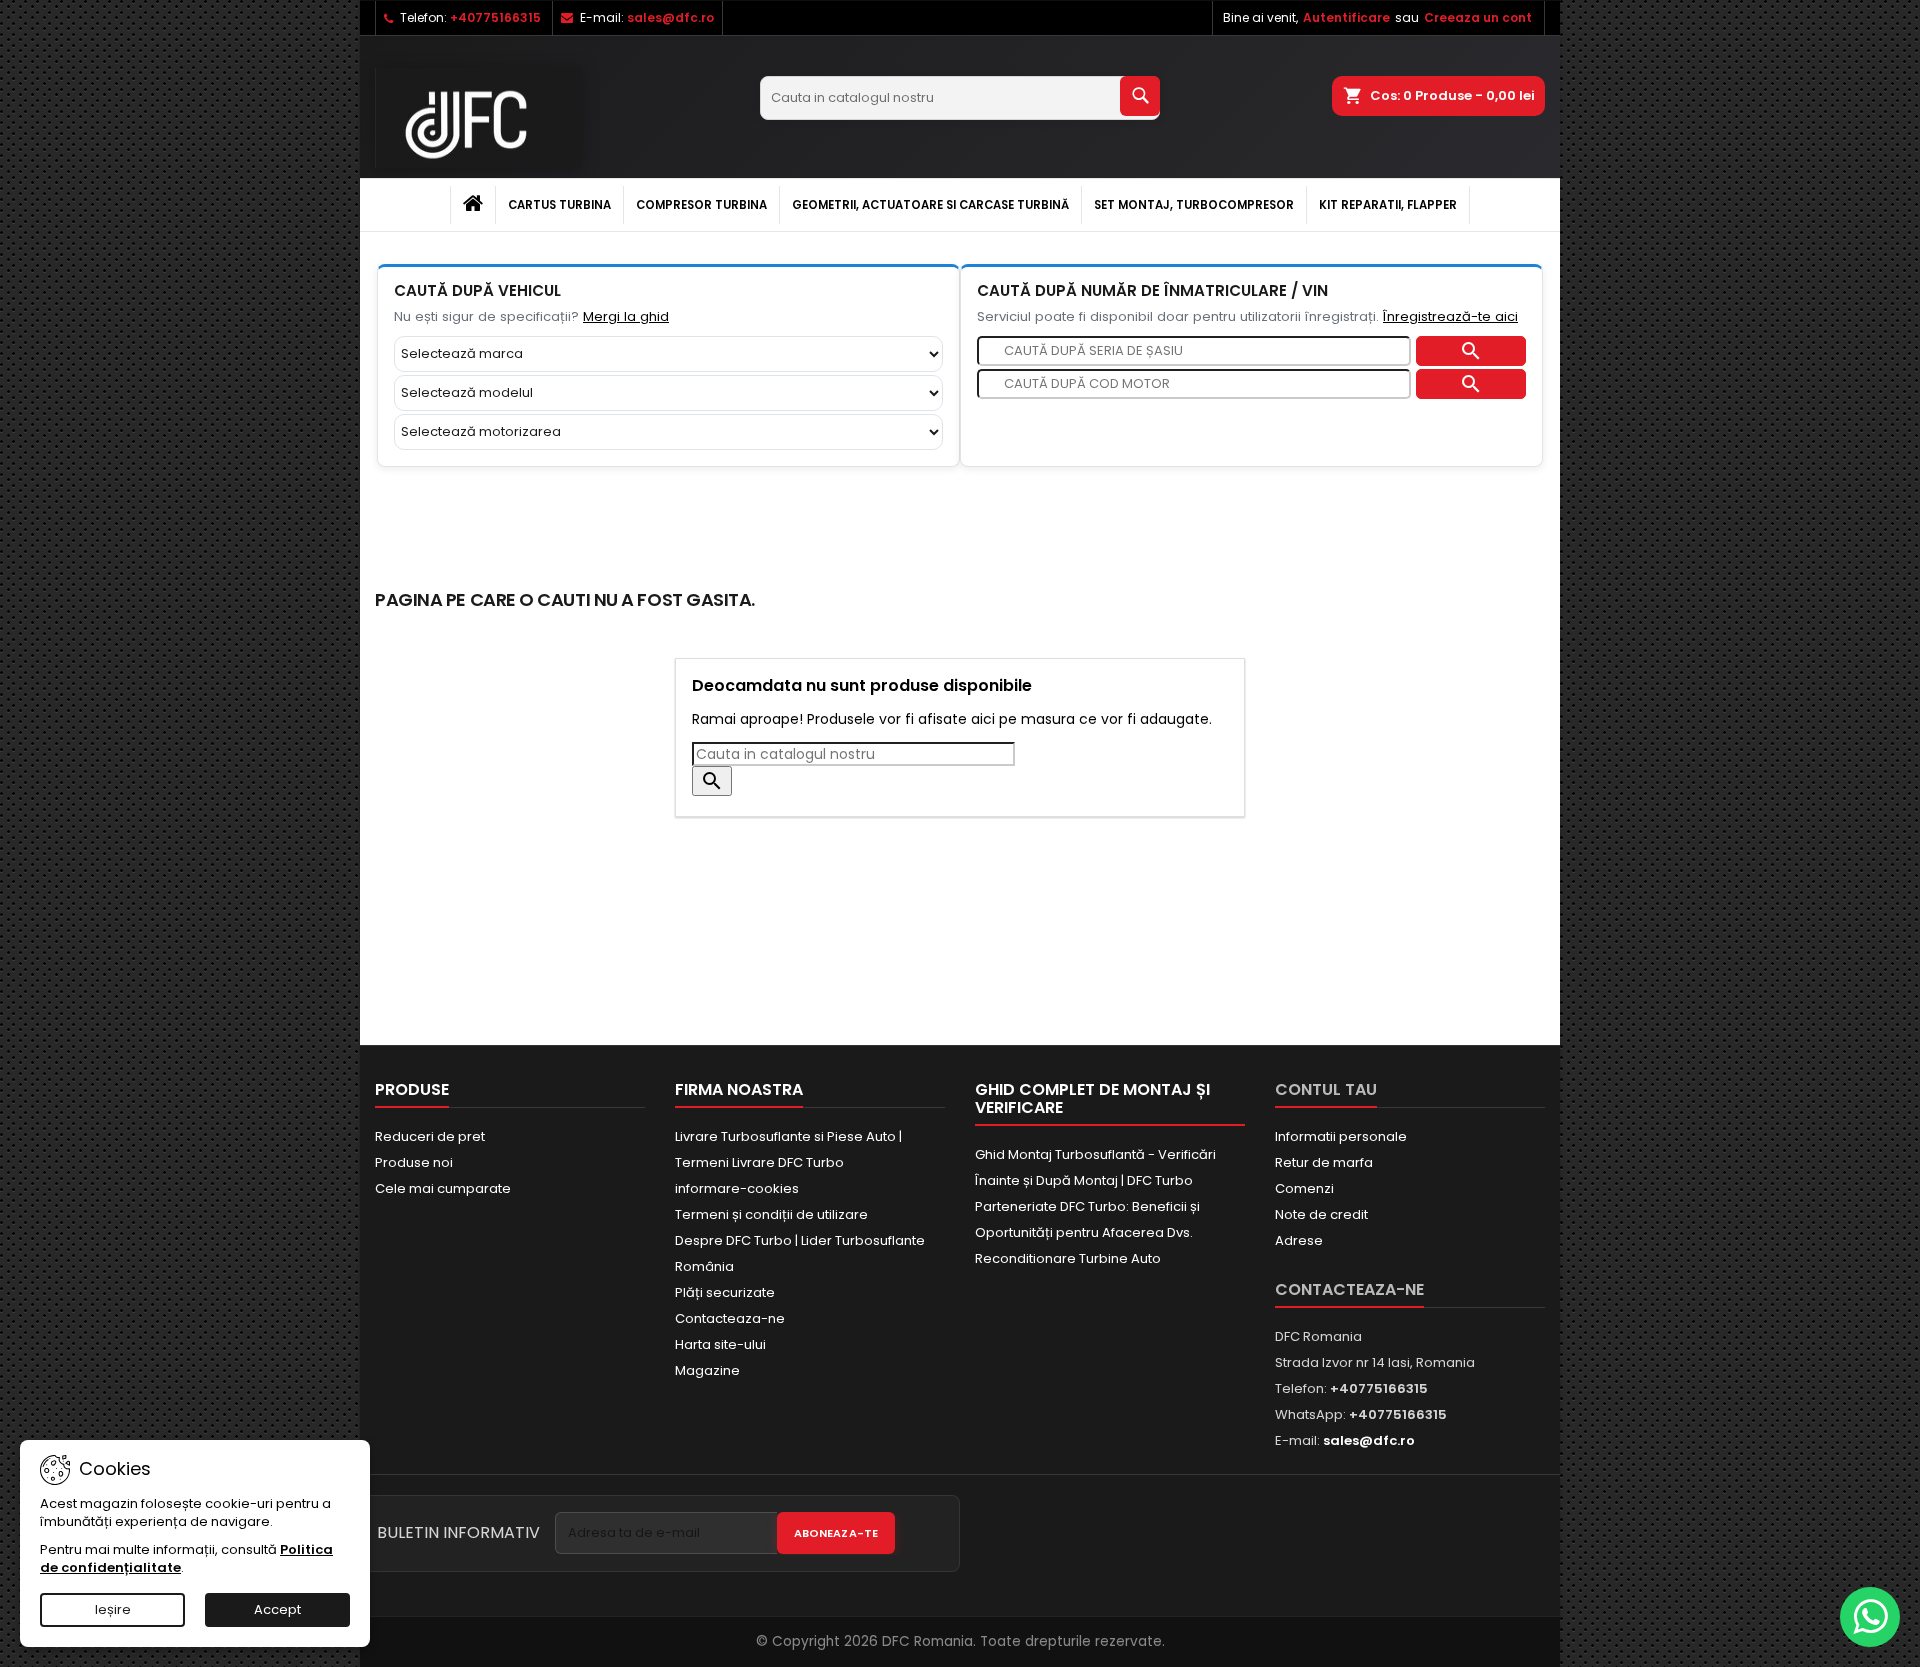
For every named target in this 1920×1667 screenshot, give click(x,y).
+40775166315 (495, 17)
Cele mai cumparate (443, 1188)
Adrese (1299, 1240)
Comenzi (1304, 1188)
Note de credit (1321, 1214)
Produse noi (414, 1162)
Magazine (707, 1370)
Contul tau (1326, 1089)
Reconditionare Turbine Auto (1068, 1258)
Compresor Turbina (701, 205)
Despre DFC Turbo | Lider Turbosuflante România (800, 1253)
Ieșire (113, 1609)
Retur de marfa (1324, 1162)
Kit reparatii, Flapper (1388, 205)
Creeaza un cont (1478, 17)
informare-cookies (737, 1188)
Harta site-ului (720, 1344)
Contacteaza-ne (730, 1318)
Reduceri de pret (430, 1136)
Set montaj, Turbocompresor (1194, 205)
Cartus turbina (559, 205)
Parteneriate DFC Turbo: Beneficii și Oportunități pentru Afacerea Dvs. (1087, 1219)
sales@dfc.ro (670, 17)
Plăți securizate (725, 1292)
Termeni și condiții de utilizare (771, 1214)
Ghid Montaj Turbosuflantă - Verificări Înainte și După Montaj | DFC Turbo (1095, 1167)
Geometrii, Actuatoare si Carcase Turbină (930, 205)
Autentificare (1346, 17)
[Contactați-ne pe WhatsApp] (1870, 1617)
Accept (277, 1609)
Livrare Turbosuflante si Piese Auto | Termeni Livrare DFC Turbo (788, 1149)
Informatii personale (1341, 1136)
